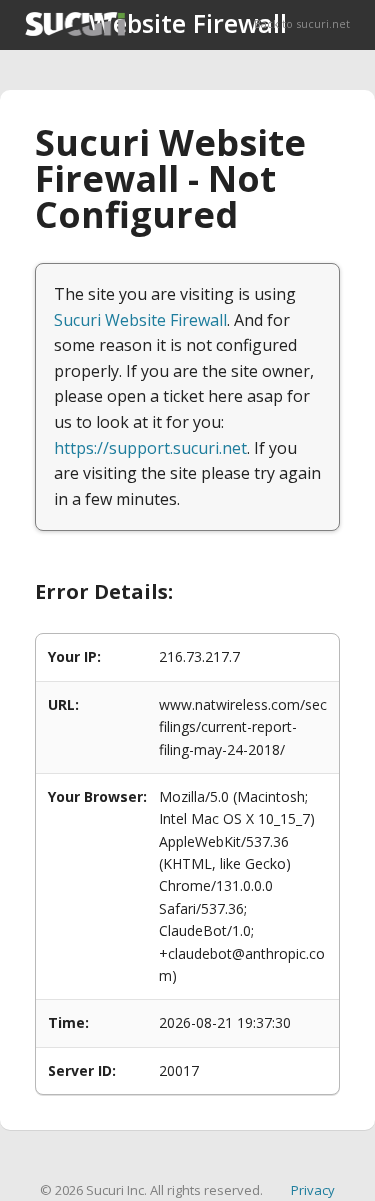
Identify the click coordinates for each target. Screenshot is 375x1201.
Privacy (313, 1190)
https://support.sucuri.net (150, 448)
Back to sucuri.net (302, 23)
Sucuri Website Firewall (140, 320)
